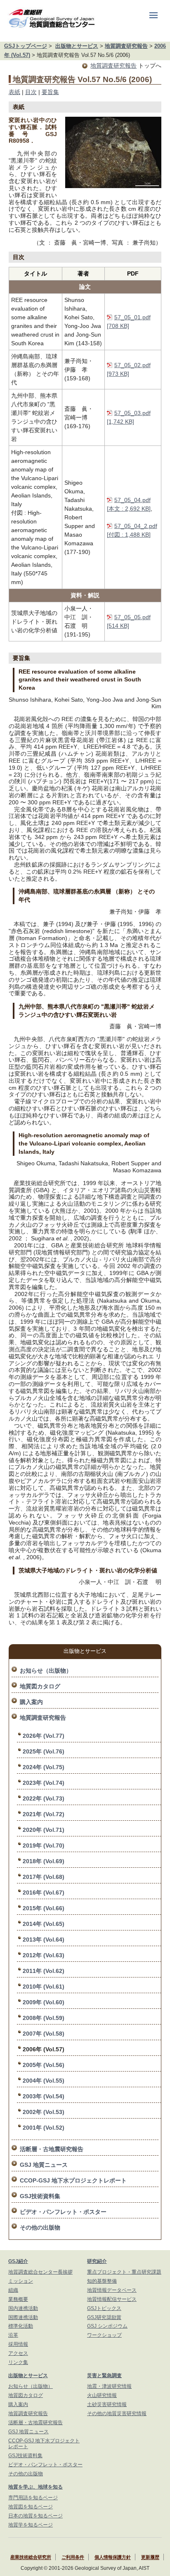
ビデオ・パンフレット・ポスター (63, 2212)
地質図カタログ (40, 1686)
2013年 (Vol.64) (44, 1940)
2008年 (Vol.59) (44, 2018)
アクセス (18, 2353)
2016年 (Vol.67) (44, 1893)
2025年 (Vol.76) (44, 1751)
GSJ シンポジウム (107, 2326)
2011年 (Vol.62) (44, 1971)
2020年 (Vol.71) (44, 1830)
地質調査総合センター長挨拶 (40, 2272)
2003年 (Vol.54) (44, 2096)
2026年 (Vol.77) (44, 1736)
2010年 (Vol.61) (44, 1987)
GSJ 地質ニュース (44, 2165)
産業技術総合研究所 (31, 2557)
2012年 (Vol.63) (44, 1955)
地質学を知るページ (31, 2525)
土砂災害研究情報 (107, 2404)
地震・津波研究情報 (109, 2386)
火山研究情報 (102, 2395)
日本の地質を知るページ (35, 2516)
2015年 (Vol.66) (44, 1908)
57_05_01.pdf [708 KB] (129, 322)
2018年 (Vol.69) (44, 1861)
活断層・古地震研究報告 (52, 2149)
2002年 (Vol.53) (44, 2112)
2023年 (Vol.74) (44, 1783)
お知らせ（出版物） (46, 1671)
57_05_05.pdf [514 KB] (129, 621)
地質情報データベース (112, 2290)
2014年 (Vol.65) (44, 1924)
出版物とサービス (77, 46)
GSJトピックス (104, 2308)
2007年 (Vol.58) (44, 2034)
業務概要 (18, 2299)
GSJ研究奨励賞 (104, 2317)
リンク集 (18, 2362)
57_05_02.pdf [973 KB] (129, 369)
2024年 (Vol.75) (44, 1767)
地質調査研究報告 (126, 46)
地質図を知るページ (31, 2507)
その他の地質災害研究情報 (117, 2413)
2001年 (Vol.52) (44, 2128)
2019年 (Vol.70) (44, 1845)
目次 (31, 92)
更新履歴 (150, 2557)
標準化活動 (21, 2326)
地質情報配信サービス (112, 2299)
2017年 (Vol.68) (44, 1877)
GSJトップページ (26, 46)
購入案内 (31, 1702)
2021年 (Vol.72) (44, 1814)
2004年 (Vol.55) (44, 2081)
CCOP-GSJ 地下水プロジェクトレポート (73, 2180)
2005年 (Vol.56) (44, 2065)
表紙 (14, 92)
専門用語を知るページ (33, 2498)
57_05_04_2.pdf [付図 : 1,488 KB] (132, 530)
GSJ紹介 (18, 2261)
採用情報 (18, 2344)
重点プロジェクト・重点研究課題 (124, 2272)
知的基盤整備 (102, 2281)
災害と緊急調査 (104, 2376)
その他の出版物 (40, 2227)
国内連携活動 (23, 2308)
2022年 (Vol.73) (44, 1798)
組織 (13, 2290)
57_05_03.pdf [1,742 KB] (129, 417)
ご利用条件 (73, 2557)
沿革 (13, 2335)
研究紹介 (97, 2261)
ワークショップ (104, 2335)
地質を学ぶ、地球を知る (35, 2487)
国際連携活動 (23, 2317)
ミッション (21, 2281)
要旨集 (50, 92)
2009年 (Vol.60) (44, 2002)
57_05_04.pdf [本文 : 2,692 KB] (129, 504)
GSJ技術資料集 (40, 2196)
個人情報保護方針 (113, 2557)
